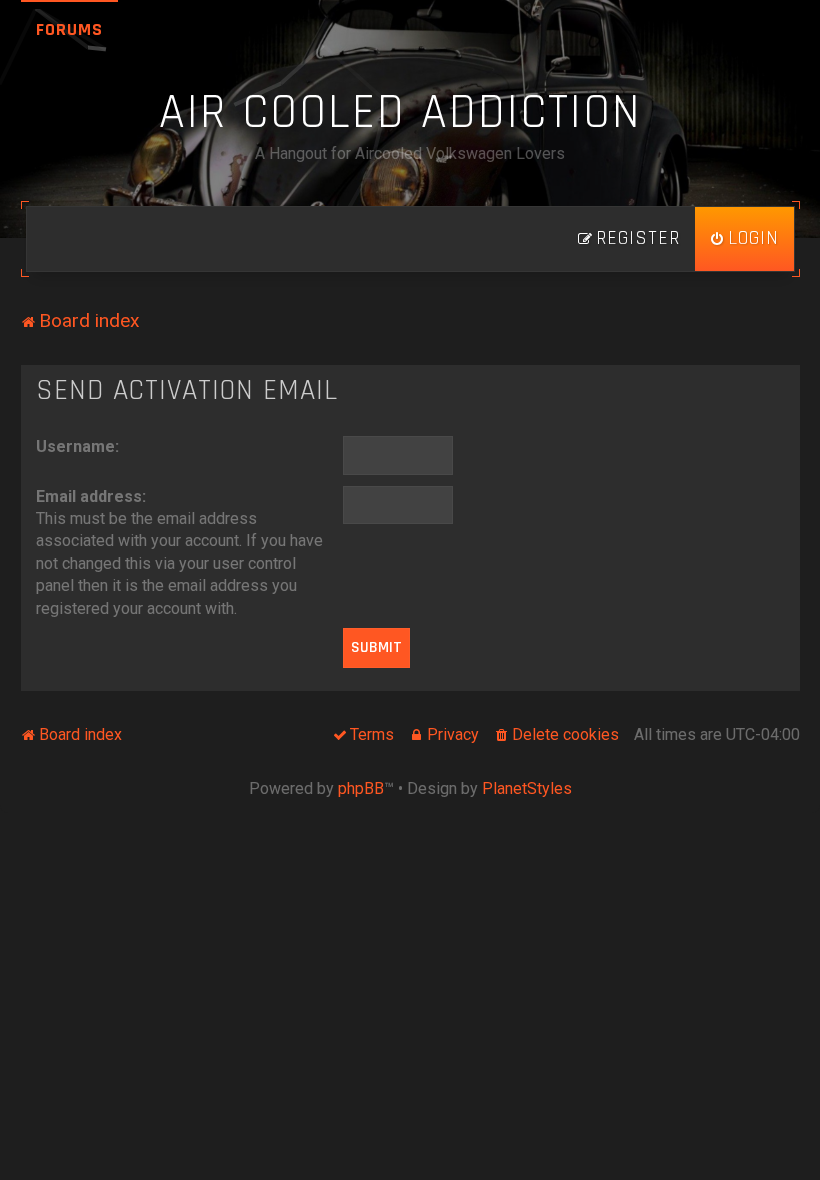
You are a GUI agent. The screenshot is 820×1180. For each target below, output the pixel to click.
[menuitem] (744, 239)
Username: (77, 446)
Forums (69, 29)
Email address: (91, 496)
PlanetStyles (527, 788)
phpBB (361, 788)
